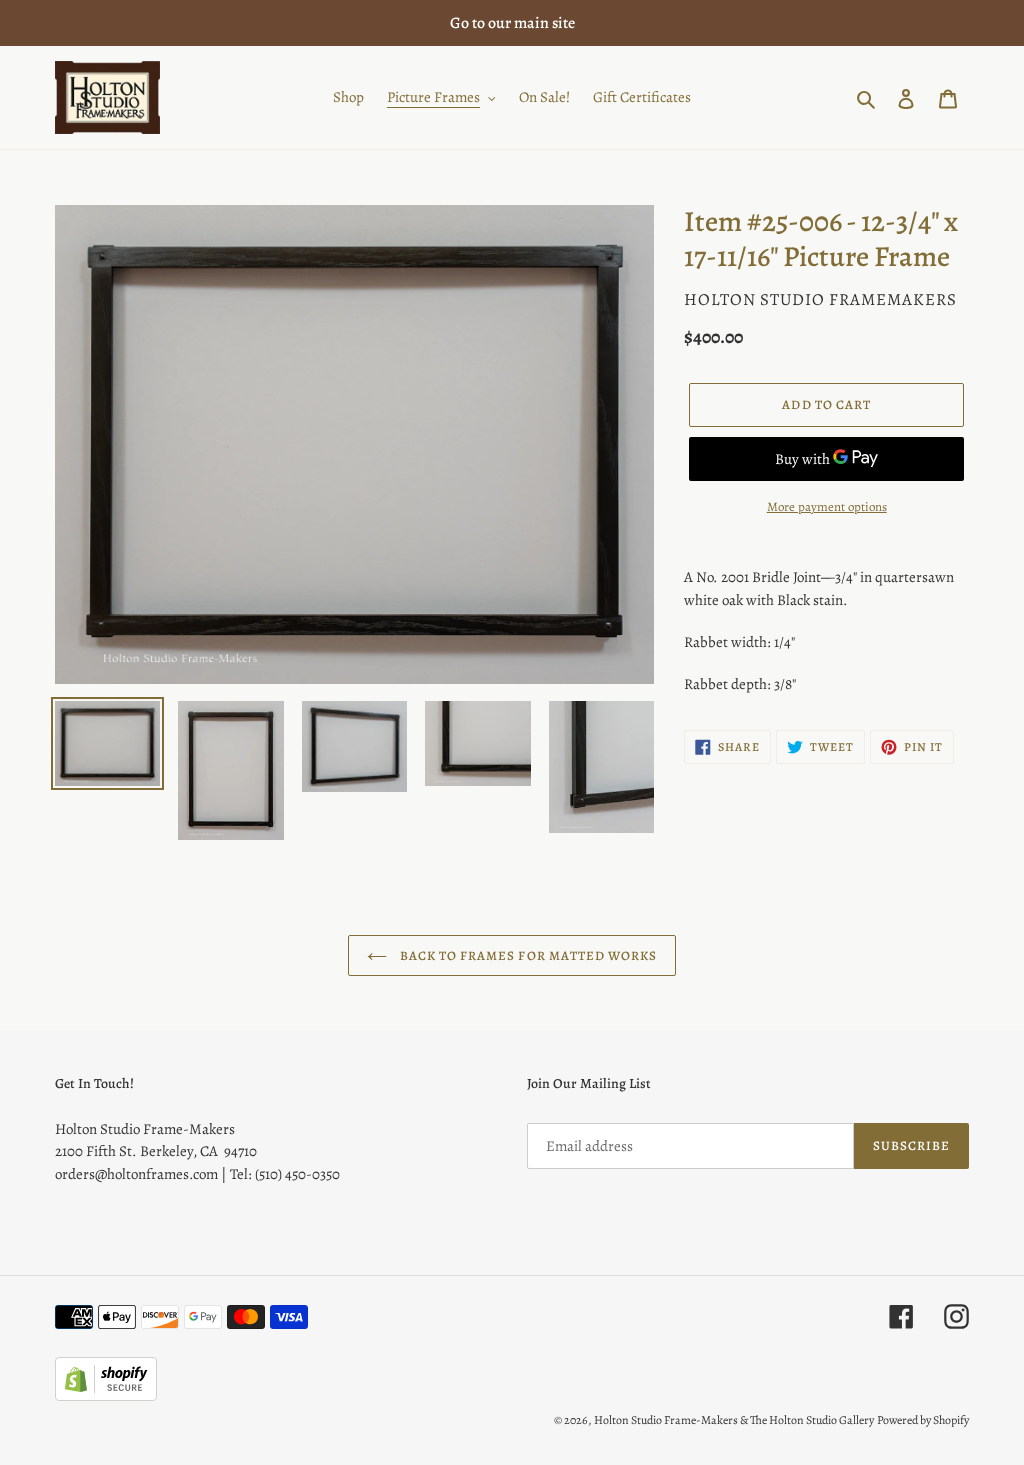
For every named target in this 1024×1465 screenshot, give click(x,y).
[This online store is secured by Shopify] (106, 1396)
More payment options (827, 506)
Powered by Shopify (923, 1420)
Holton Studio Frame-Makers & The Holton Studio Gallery (734, 1420)
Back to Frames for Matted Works (527, 955)
